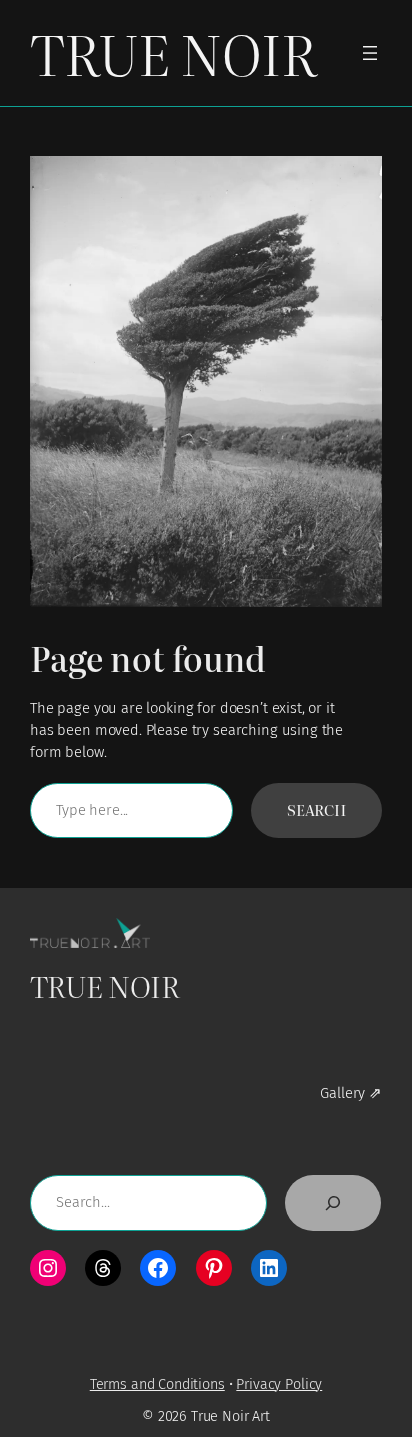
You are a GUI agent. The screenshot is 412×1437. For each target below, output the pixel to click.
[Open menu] (370, 53)
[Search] (333, 1203)
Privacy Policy (279, 1384)
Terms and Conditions (157, 1384)
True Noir (173, 52)
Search (316, 810)
